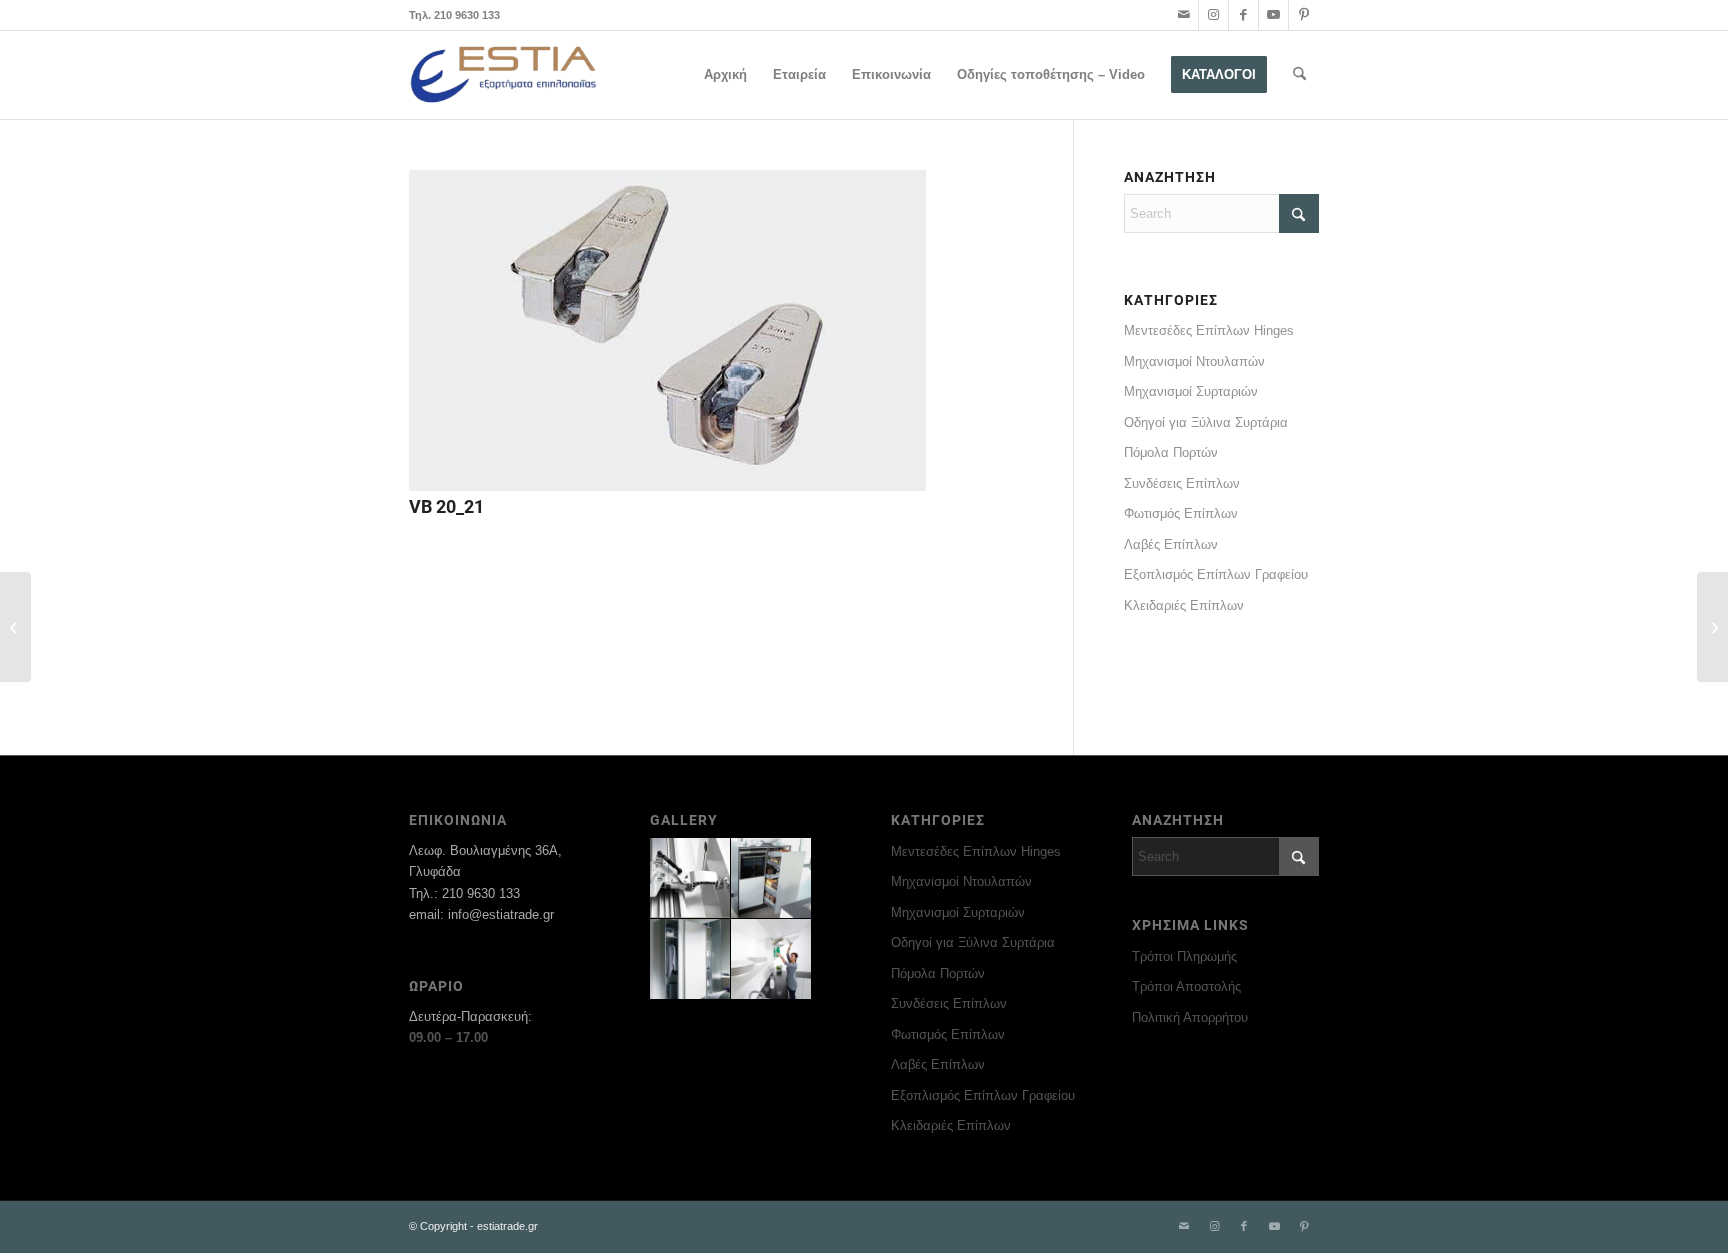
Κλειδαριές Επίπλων (1184, 605)
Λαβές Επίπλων (1171, 544)
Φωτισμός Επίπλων (1181, 513)
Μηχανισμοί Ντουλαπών (1194, 361)
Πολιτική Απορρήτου (1190, 1017)
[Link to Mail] (1183, 15)
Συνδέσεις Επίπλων (1182, 483)
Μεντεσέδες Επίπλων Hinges (1209, 330)
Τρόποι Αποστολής (1186, 986)
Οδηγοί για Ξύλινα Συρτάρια (1206, 422)
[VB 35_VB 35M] (15, 627)
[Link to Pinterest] (1304, 15)
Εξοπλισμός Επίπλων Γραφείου (1216, 574)
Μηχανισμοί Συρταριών (1191, 391)
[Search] (1299, 75)
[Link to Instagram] (1213, 15)
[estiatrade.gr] (504, 75)
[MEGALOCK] (1712, 627)
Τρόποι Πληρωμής (1184, 956)
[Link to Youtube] (1273, 15)
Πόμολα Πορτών (1171, 452)
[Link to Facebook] (1243, 15)
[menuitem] (725, 75)
